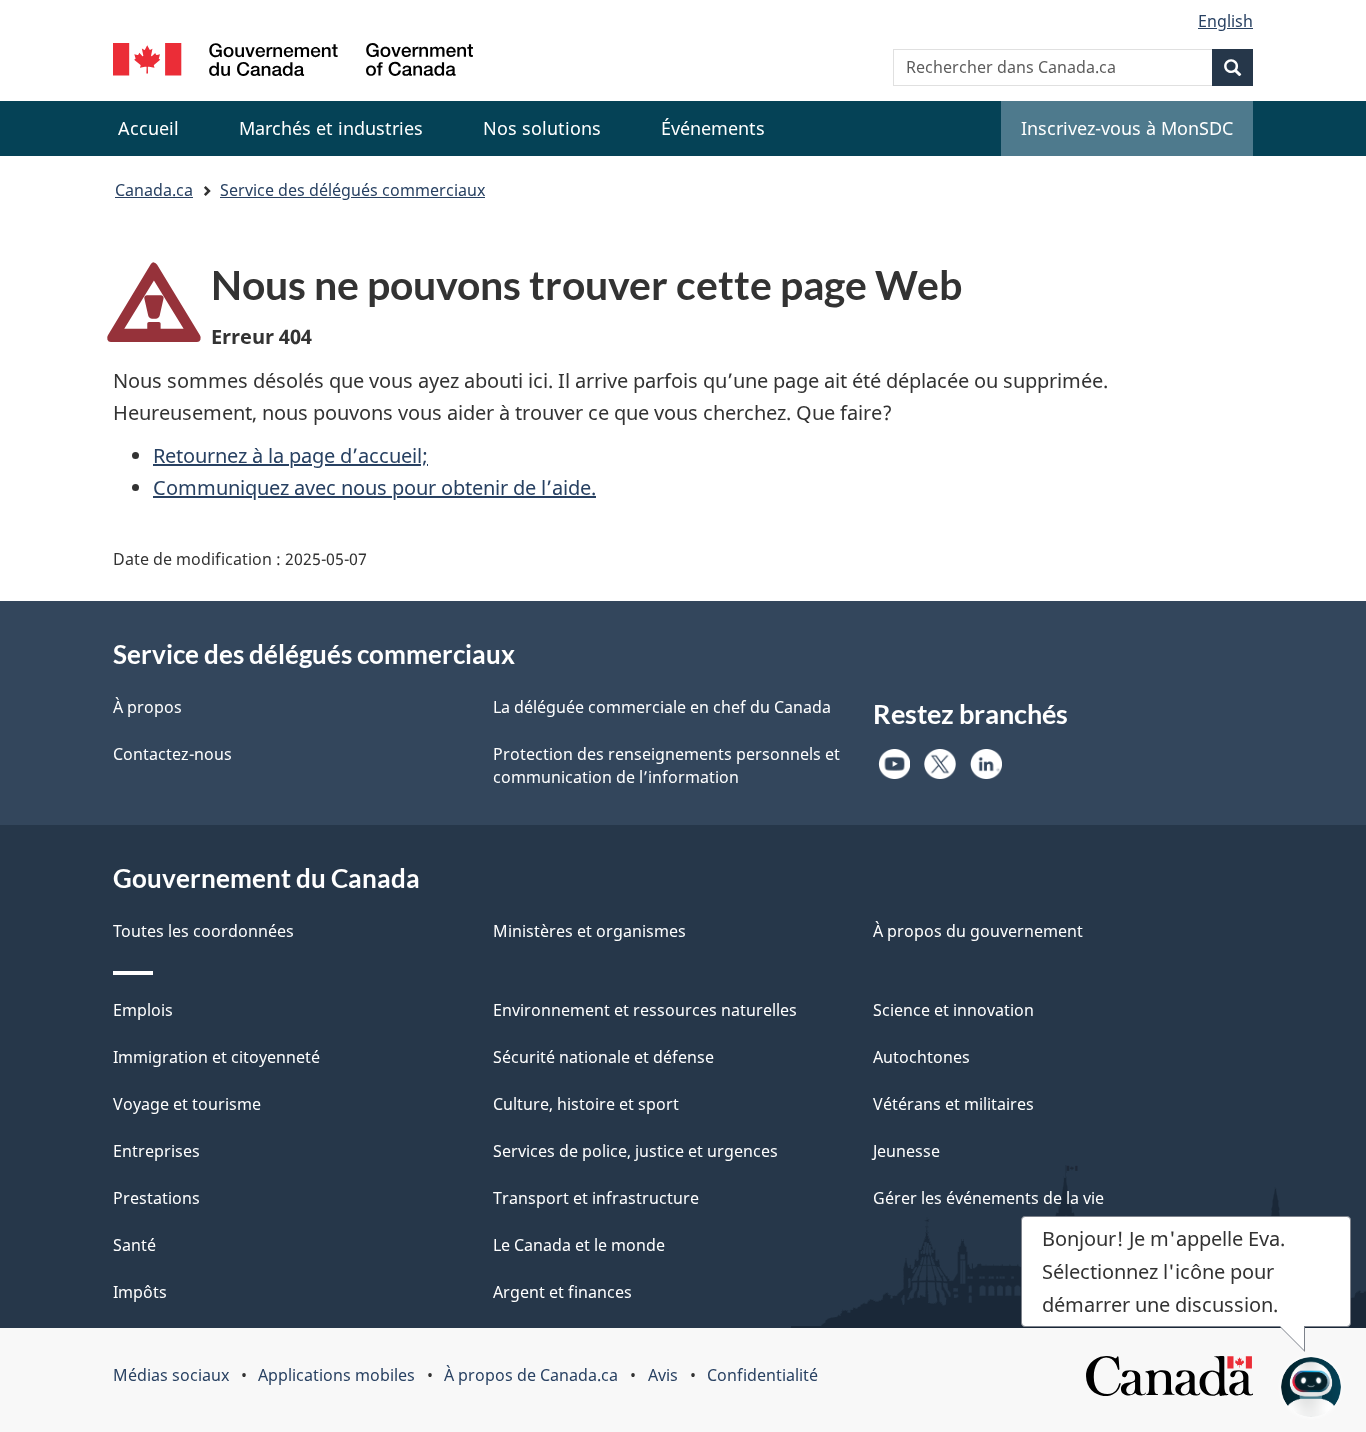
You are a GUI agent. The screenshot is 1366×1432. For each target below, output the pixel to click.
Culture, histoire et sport (586, 1104)
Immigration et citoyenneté (216, 1057)
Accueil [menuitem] (148, 128)
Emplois (143, 1010)
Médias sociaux (171, 1375)
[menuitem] (331, 128)
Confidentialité (762, 1375)
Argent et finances (562, 1292)
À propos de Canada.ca (531, 1375)
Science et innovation (953, 1010)
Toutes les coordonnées (203, 931)
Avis (663, 1375)
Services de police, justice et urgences (635, 1151)
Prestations (156, 1198)
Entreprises (156, 1151)
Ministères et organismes (589, 931)
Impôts (140, 1292)
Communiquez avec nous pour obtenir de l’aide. (374, 487)
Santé (134, 1245)
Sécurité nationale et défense (603, 1057)
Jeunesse (906, 1151)
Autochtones (921, 1057)
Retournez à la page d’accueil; (290, 455)
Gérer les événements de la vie (988, 1198)
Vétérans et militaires (953, 1104)
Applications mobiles (336, 1375)
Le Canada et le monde (579, 1245)
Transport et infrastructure (596, 1198)
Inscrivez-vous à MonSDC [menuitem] (1127, 128)
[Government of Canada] (293, 62)
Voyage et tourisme (187, 1104)
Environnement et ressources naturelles (645, 1010)
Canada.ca (154, 190)
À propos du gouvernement (978, 931)
